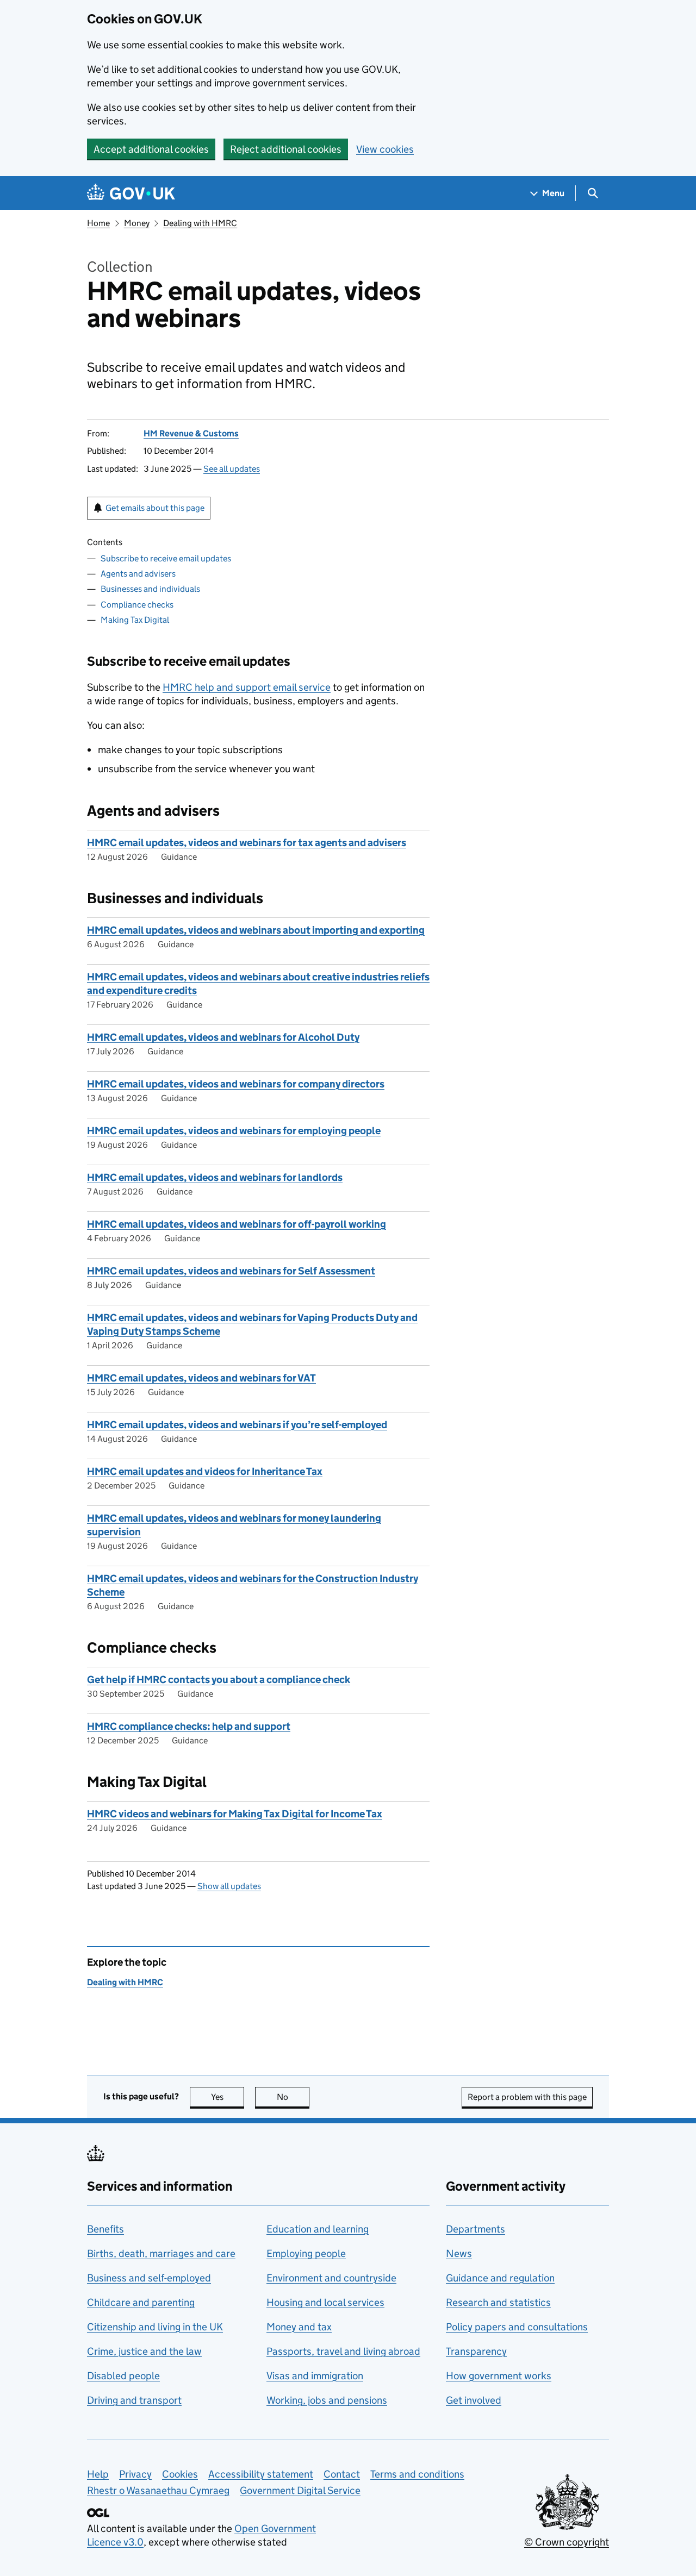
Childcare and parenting (141, 2302)
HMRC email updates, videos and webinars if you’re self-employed (237, 1425)
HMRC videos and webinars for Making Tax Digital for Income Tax (235, 1814)
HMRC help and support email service (247, 687)
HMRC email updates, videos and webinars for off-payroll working (237, 1224)
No (293, 2097)
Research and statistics (498, 2302)
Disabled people (123, 2376)
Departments (476, 2229)
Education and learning (318, 2229)
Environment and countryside (331, 2278)
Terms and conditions (417, 2474)
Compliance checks (137, 605)
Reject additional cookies (286, 149)
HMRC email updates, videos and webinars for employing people (234, 1131)
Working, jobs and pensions (327, 2400)
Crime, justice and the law (144, 2351)
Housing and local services (325, 2302)
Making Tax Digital (135, 620)
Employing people (306, 2253)
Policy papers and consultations (517, 2327)
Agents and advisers (138, 574)
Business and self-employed (149, 2278)
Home (98, 223)
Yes (228, 2097)
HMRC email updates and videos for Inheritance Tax (205, 1471)
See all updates (232, 469)
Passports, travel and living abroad (343, 2351)
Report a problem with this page (527, 2097)
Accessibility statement (261, 2474)
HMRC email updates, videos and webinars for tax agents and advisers (247, 843)
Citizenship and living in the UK (155, 2327)
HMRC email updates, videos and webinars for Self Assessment (231, 1271)
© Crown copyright (567, 2542)
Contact (342, 2474)
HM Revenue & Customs (191, 433)
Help (98, 2474)
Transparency (476, 2351)
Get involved (474, 2400)
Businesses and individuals (150, 589)
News (459, 2253)
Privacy (135, 2474)
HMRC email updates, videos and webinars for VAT (201, 1378)
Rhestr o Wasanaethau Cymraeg (158, 2490)
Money (137, 223)
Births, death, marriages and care (161, 2253)
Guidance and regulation (500, 2278)
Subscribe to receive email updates (166, 558)
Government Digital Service (300, 2490)
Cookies (180, 2474)
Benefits (105, 2229)
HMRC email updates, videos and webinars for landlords (215, 1177)
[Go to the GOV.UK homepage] (131, 193)
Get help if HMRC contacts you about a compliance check (219, 1680)
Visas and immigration (315, 2376)
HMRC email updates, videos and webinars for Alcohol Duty (223, 1037)
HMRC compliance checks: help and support (189, 1726)
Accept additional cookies (151, 149)
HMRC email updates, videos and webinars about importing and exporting (256, 930)
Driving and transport (134, 2400)
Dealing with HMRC (200, 223)
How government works (499, 2376)
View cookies (385, 149)
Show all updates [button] (229, 1886)
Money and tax (299, 2327)
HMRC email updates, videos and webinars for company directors (236, 1084)
